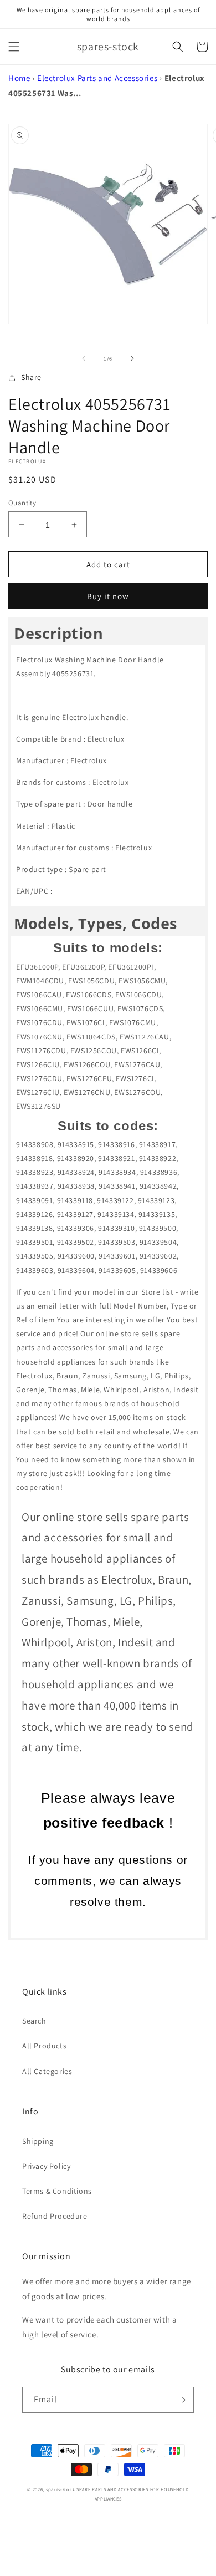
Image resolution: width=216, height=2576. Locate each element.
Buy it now (108, 596)
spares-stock (60, 2489)
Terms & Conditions (57, 2191)
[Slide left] (84, 358)
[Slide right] (132, 358)
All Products (44, 2046)
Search (34, 2021)
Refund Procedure (55, 2216)
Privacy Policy (46, 2166)
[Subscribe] (181, 2400)
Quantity (22, 503)
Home (19, 78)
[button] (14, 47)
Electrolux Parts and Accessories (97, 78)
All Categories (47, 2071)
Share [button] (31, 377)
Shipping (38, 2141)
